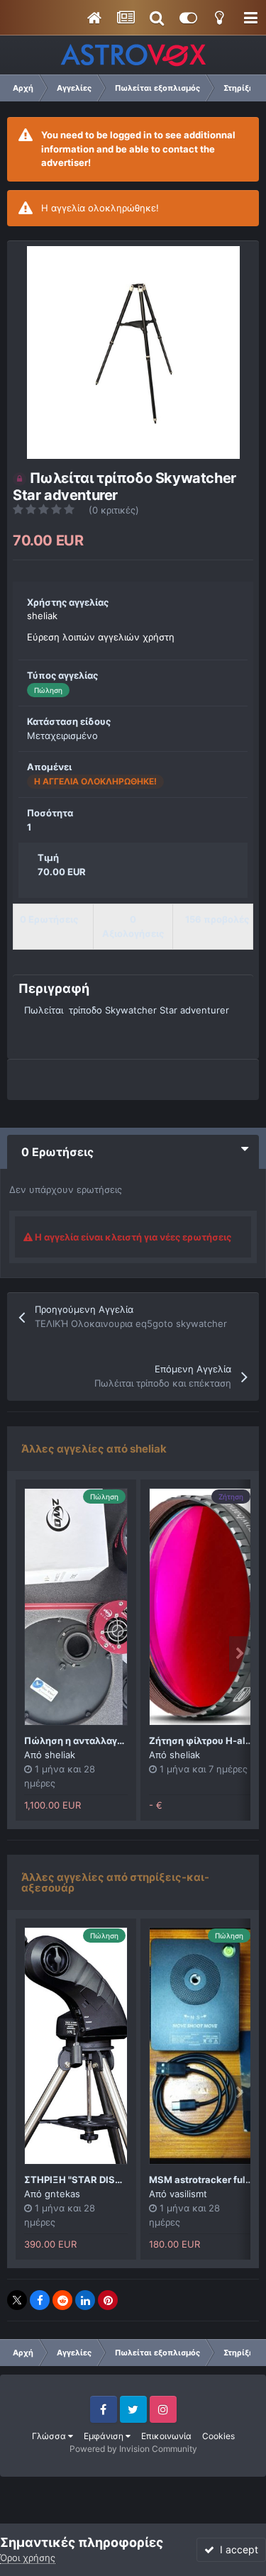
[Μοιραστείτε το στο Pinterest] (108, 2300)
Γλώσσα (50, 2436)
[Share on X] (17, 2300)
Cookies (218, 2436)
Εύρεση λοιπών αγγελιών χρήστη (101, 637)
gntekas (62, 2194)
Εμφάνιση (105, 2436)
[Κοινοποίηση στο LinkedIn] (85, 2300)
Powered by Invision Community (133, 2449)
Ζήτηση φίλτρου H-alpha (206, 1741)
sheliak (42, 616)
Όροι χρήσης (28, 2558)
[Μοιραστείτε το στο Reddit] (62, 2300)
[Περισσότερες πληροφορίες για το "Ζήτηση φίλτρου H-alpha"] (201, 1607)
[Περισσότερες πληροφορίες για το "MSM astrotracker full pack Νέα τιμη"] (201, 2046)
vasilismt (188, 2194)
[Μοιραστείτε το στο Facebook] (40, 2300)
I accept (236, 2549)
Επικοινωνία (166, 2436)
